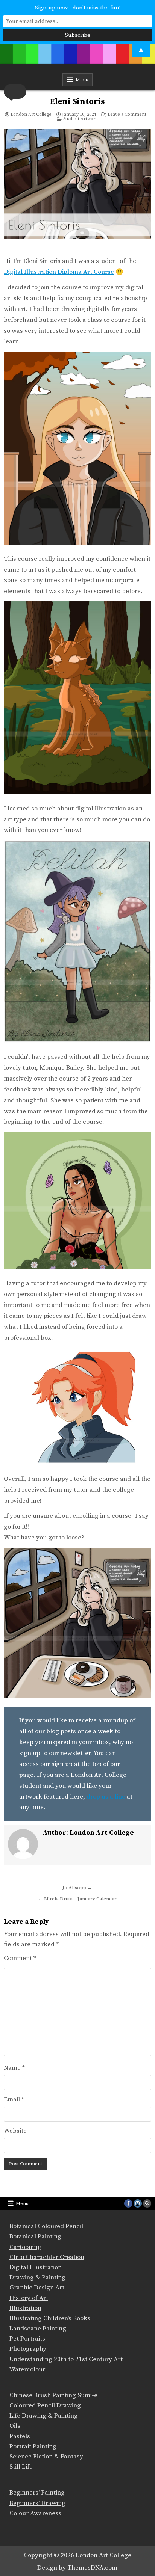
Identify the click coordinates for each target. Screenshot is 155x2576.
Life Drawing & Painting (44, 2416)
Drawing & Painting (37, 2277)
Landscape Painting (39, 2329)
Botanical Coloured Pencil (47, 2226)
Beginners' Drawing (37, 2503)
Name (14, 2068)
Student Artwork (81, 119)
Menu (82, 80)
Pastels (21, 2436)
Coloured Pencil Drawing (46, 2405)
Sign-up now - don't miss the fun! (78, 8)
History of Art (29, 2298)
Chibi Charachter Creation (47, 2257)
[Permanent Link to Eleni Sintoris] (77, 190)
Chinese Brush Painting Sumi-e (54, 2395)
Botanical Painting (35, 2236)
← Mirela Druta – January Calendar (77, 1899)
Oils (16, 2426)
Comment (20, 1958)
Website (15, 2131)
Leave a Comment (127, 115)
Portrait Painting (34, 2446)
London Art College (31, 115)
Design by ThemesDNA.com (77, 2568)
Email (14, 2099)
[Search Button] (147, 2203)
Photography (29, 2349)
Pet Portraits (28, 2339)
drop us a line (106, 1797)
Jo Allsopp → (77, 1888)
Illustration (25, 2308)
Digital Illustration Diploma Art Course (59, 272)
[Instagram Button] (138, 2203)
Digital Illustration (36, 2267)
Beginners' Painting (38, 2493)
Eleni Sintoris (77, 102)
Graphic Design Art (37, 2288)
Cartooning (25, 2247)
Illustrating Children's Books (50, 2318)
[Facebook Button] (128, 2203)
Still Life (22, 2467)
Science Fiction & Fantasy (47, 2457)
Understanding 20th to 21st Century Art (67, 2359)
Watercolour (28, 2369)
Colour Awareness (35, 2513)
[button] (15, 91)
